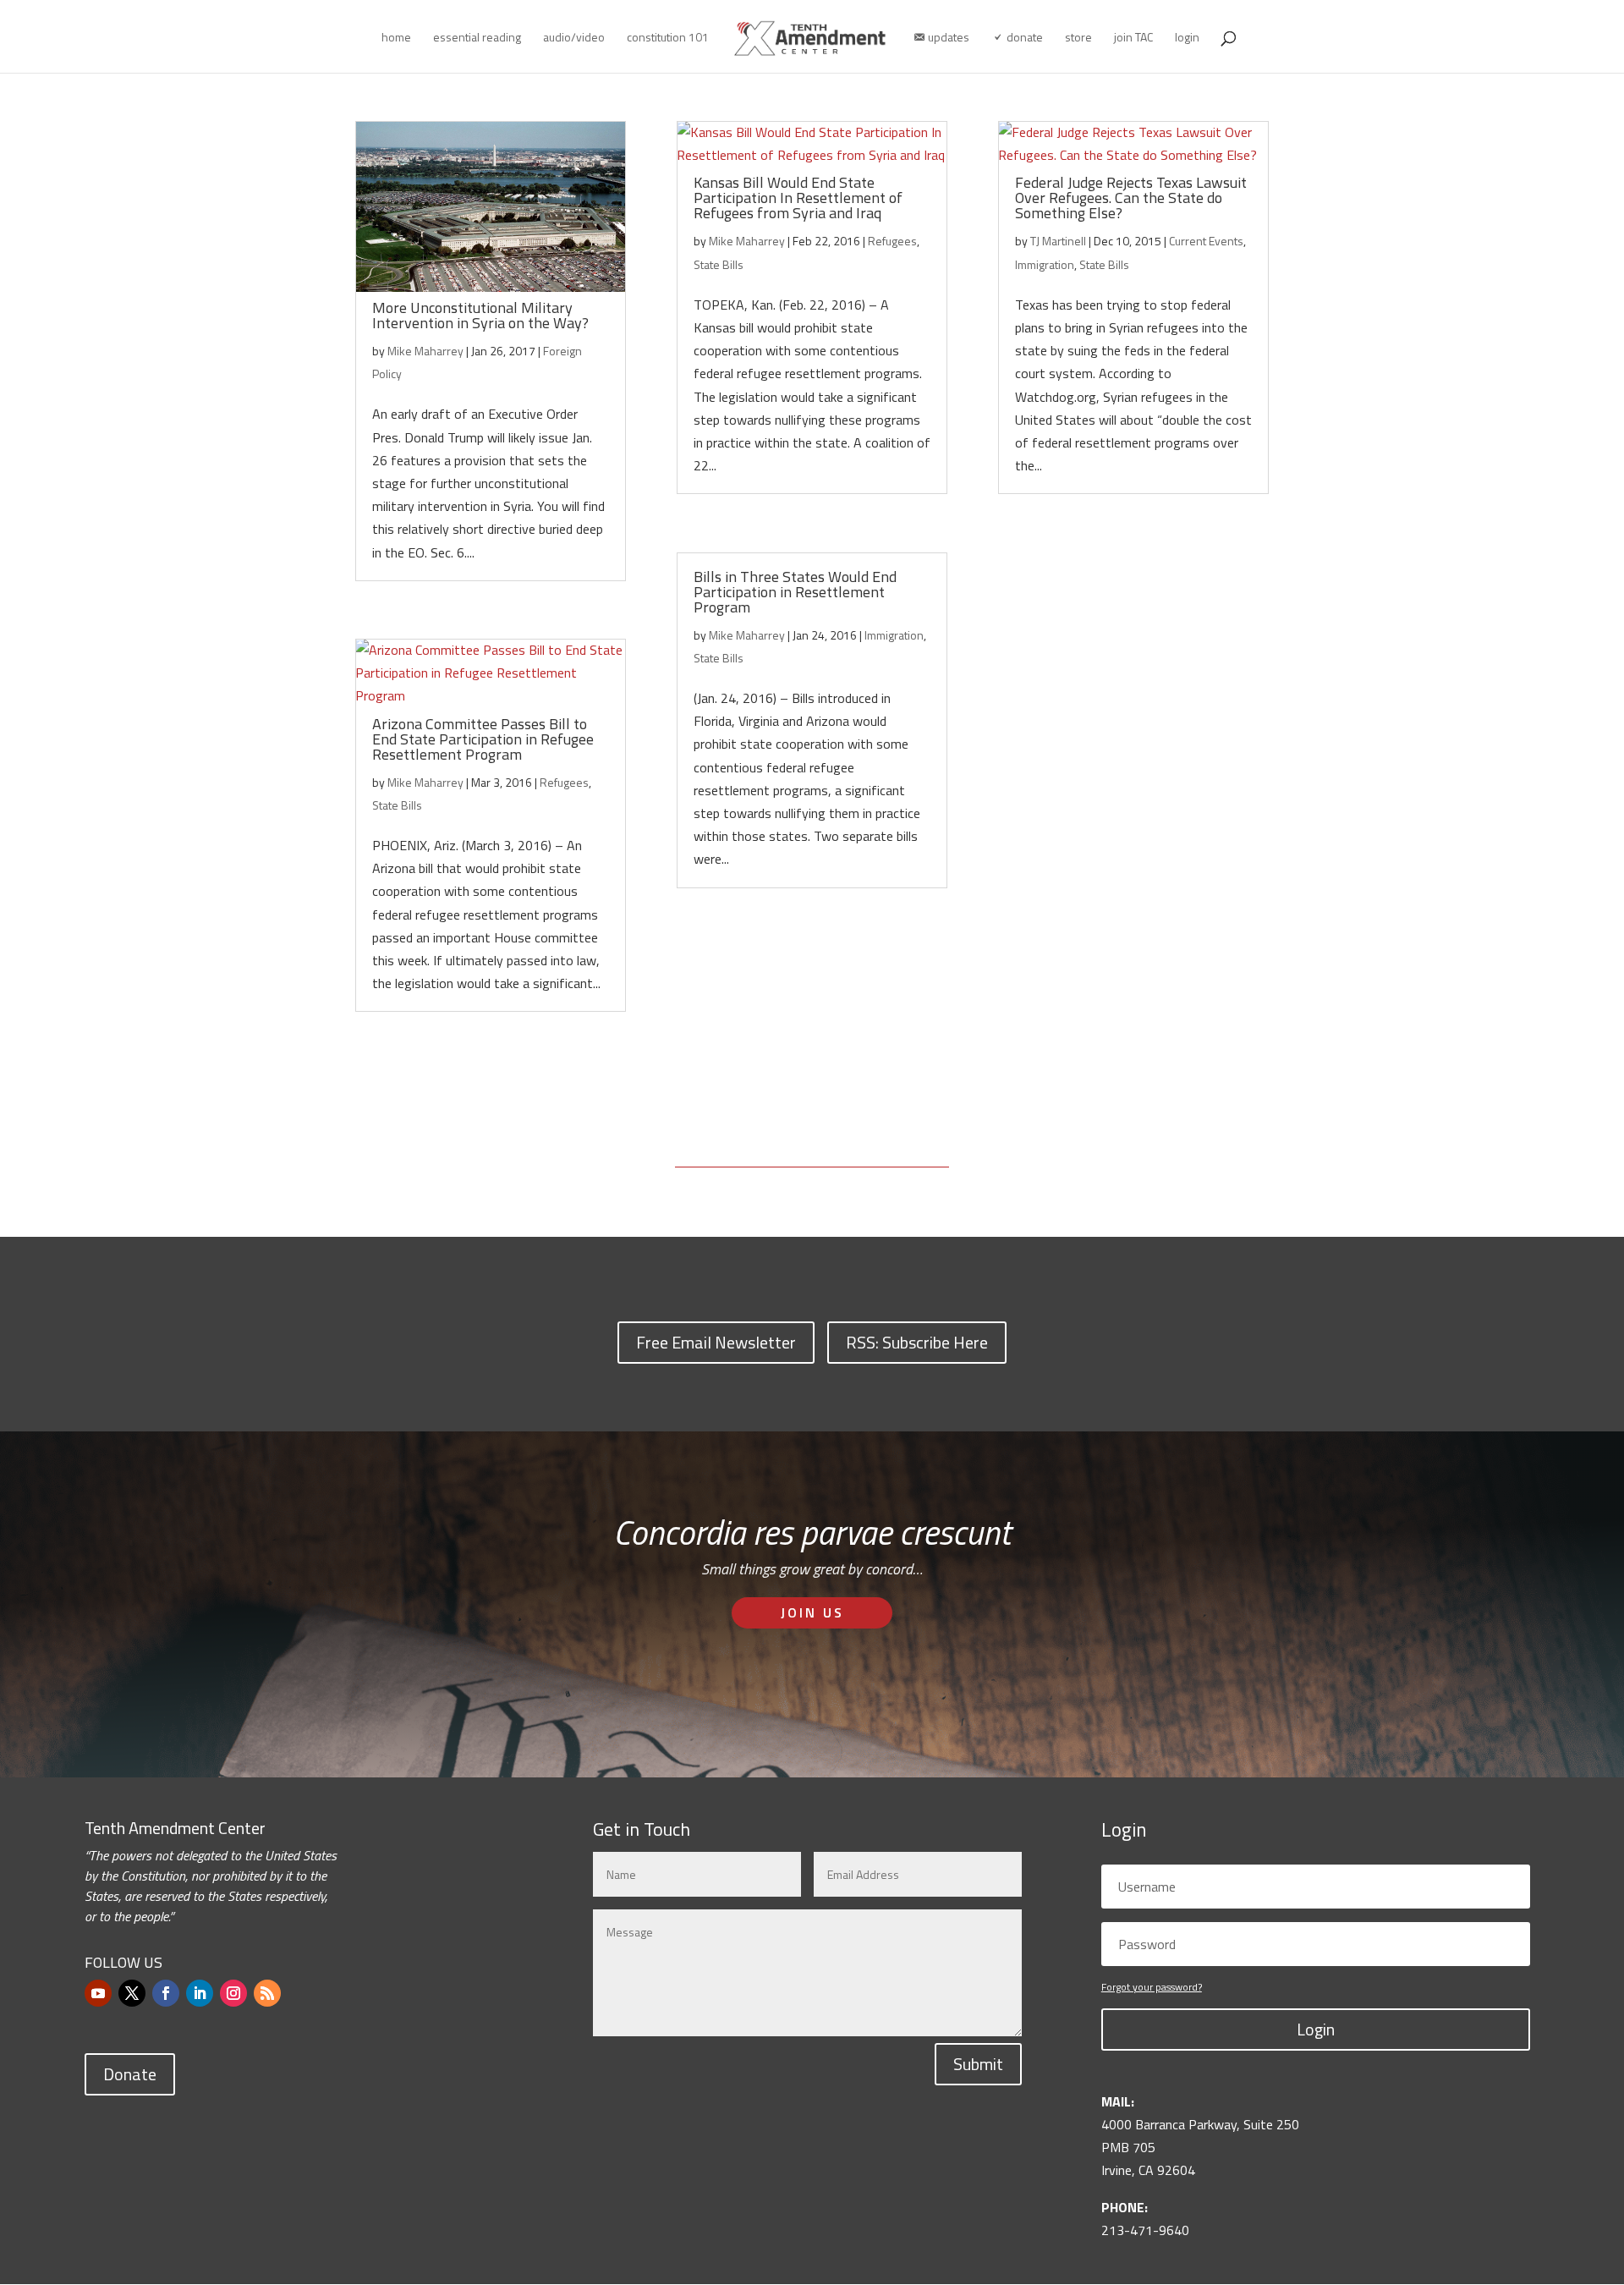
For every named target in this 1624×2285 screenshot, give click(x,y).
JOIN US (812, 1612)
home (396, 38)
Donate (130, 2074)
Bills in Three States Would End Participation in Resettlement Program (795, 592)
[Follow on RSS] (267, 1993)
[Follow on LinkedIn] (200, 1993)
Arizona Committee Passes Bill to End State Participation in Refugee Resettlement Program (483, 739)
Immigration (894, 635)
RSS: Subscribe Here (917, 1342)
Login (1316, 2029)
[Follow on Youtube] (98, 1993)
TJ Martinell (1058, 241)
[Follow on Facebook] (166, 1993)
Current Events (1206, 241)
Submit (978, 2064)
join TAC (1133, 38)
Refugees (564, 782)
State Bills (397, 805)
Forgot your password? (1152, 1987)
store (1078, 38)
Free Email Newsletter (716, 1342)
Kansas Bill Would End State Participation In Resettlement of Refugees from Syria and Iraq (798, 198)
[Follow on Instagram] (233, 1993)
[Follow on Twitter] (132, 1993)
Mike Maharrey (425, 351)
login (1187, 38)
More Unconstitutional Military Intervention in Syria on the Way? (480, 315)
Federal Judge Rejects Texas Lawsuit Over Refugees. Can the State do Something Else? (1131, 198)
